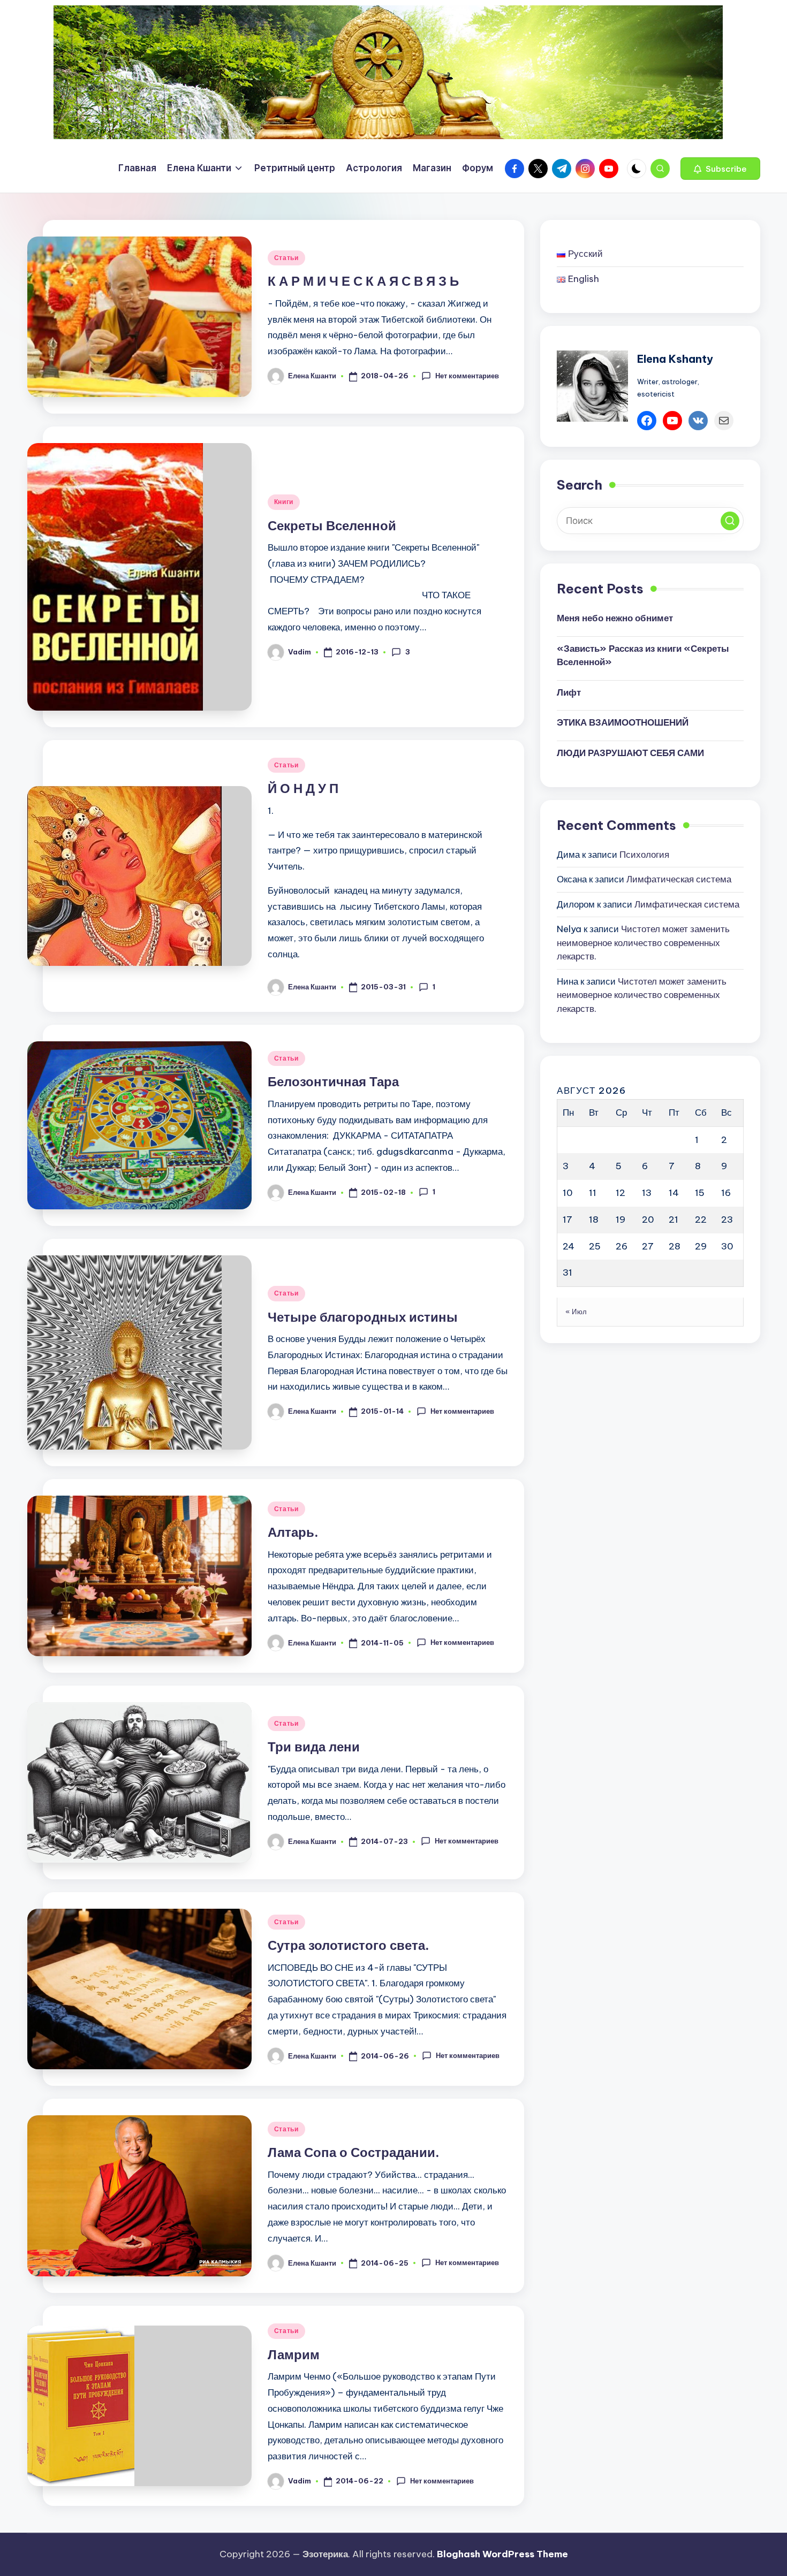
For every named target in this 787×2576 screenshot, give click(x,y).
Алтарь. (293, 1532)
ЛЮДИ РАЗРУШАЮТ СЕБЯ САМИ (630, 752)
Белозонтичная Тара (333, 1081)
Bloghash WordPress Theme (502, 2554)
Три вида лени (314, 1747)
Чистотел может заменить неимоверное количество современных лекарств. (643, 943)
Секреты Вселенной (332, 525)
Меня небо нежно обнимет (615, 618)
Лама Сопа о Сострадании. (354, 2152)
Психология (644, 854)
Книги (284, 502)
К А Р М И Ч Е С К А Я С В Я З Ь (363, 281)
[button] (720, 169)
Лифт (569, 692)
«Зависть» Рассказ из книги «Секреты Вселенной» (643, 655)
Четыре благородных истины (363, 1317)
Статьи (286, 258)
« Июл (576, 1312)
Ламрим (294, 2354)
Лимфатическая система (679, 879)
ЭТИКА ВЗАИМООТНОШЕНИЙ (623, 722)
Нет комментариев (467, 376)
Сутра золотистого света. (349, 1945)
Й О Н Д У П (303, 788)
